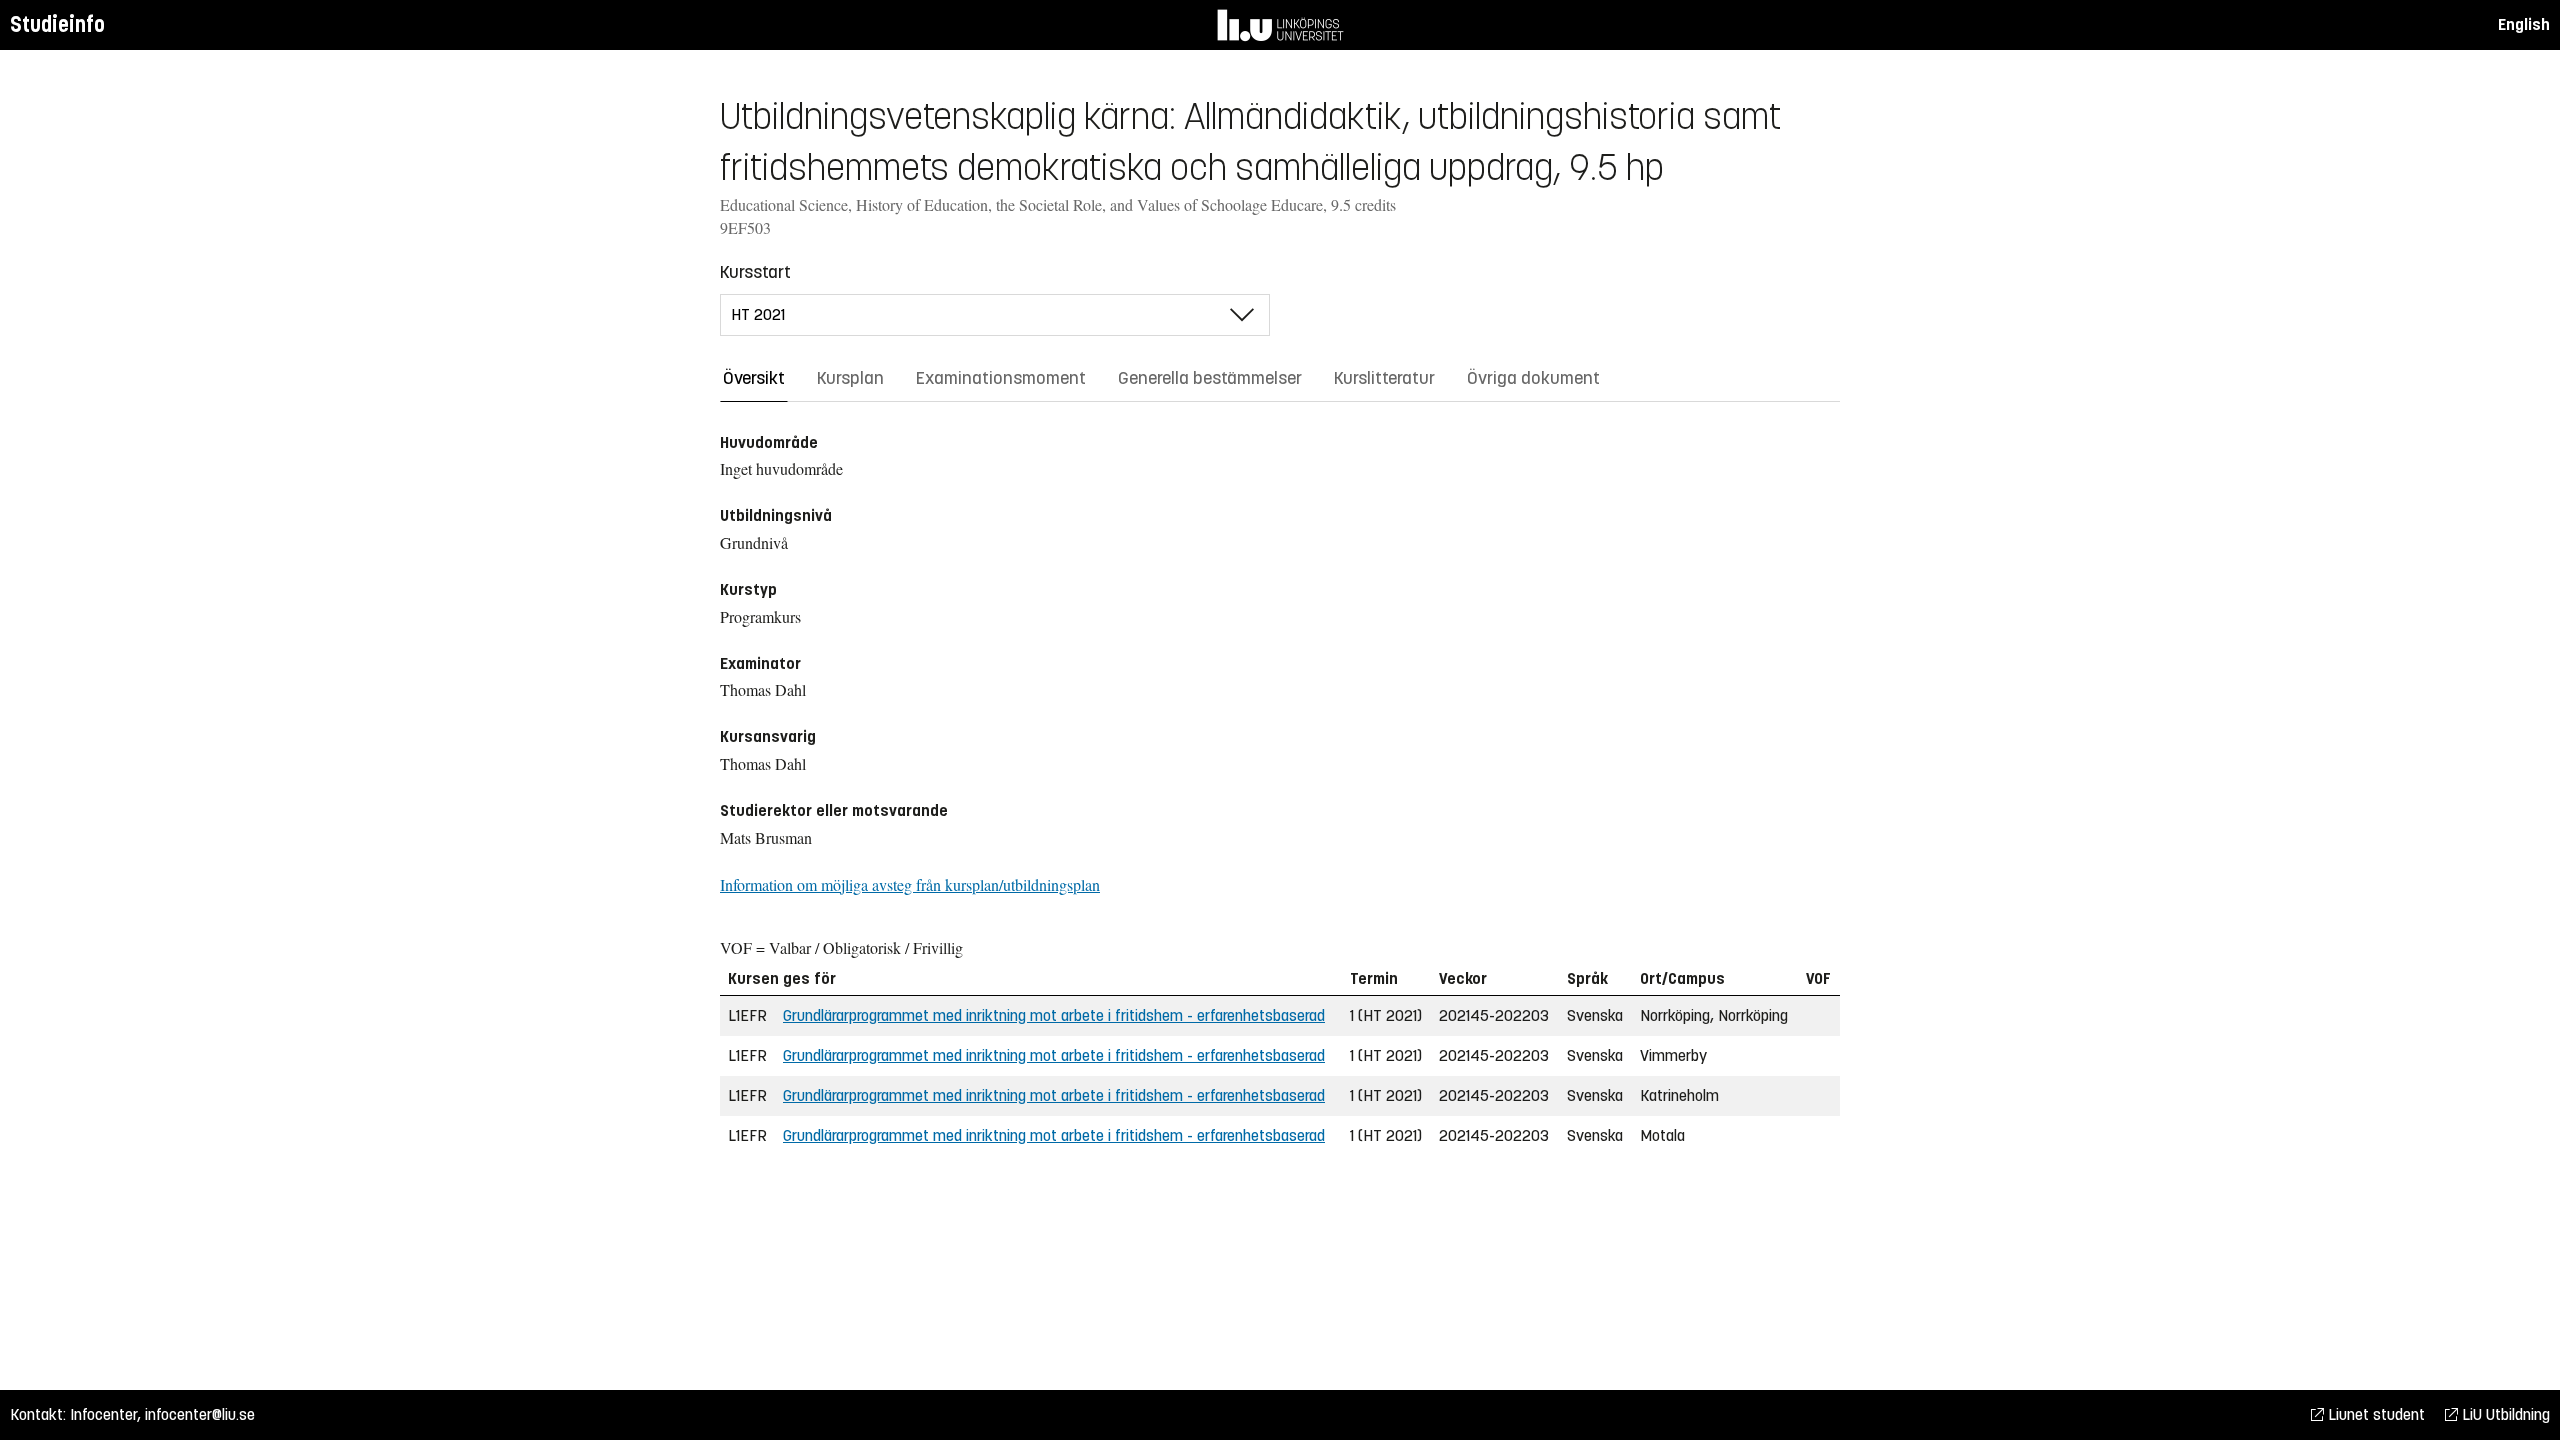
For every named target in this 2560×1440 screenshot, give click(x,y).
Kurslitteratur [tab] (1384, 378)
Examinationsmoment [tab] (1001, 378)
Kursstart (755, 272)
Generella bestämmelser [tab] (1210, 378)
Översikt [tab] (754, 378)
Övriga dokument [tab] (1533, 378)
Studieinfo (57, 24)
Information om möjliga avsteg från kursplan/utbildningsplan (910, 884)
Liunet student (2374, 1414)
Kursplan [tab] (850, 378)
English (2524, 24)
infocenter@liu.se (200, 1414)
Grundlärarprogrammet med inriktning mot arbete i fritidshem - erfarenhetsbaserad (1054, 1015)
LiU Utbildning (2504, 1414)
